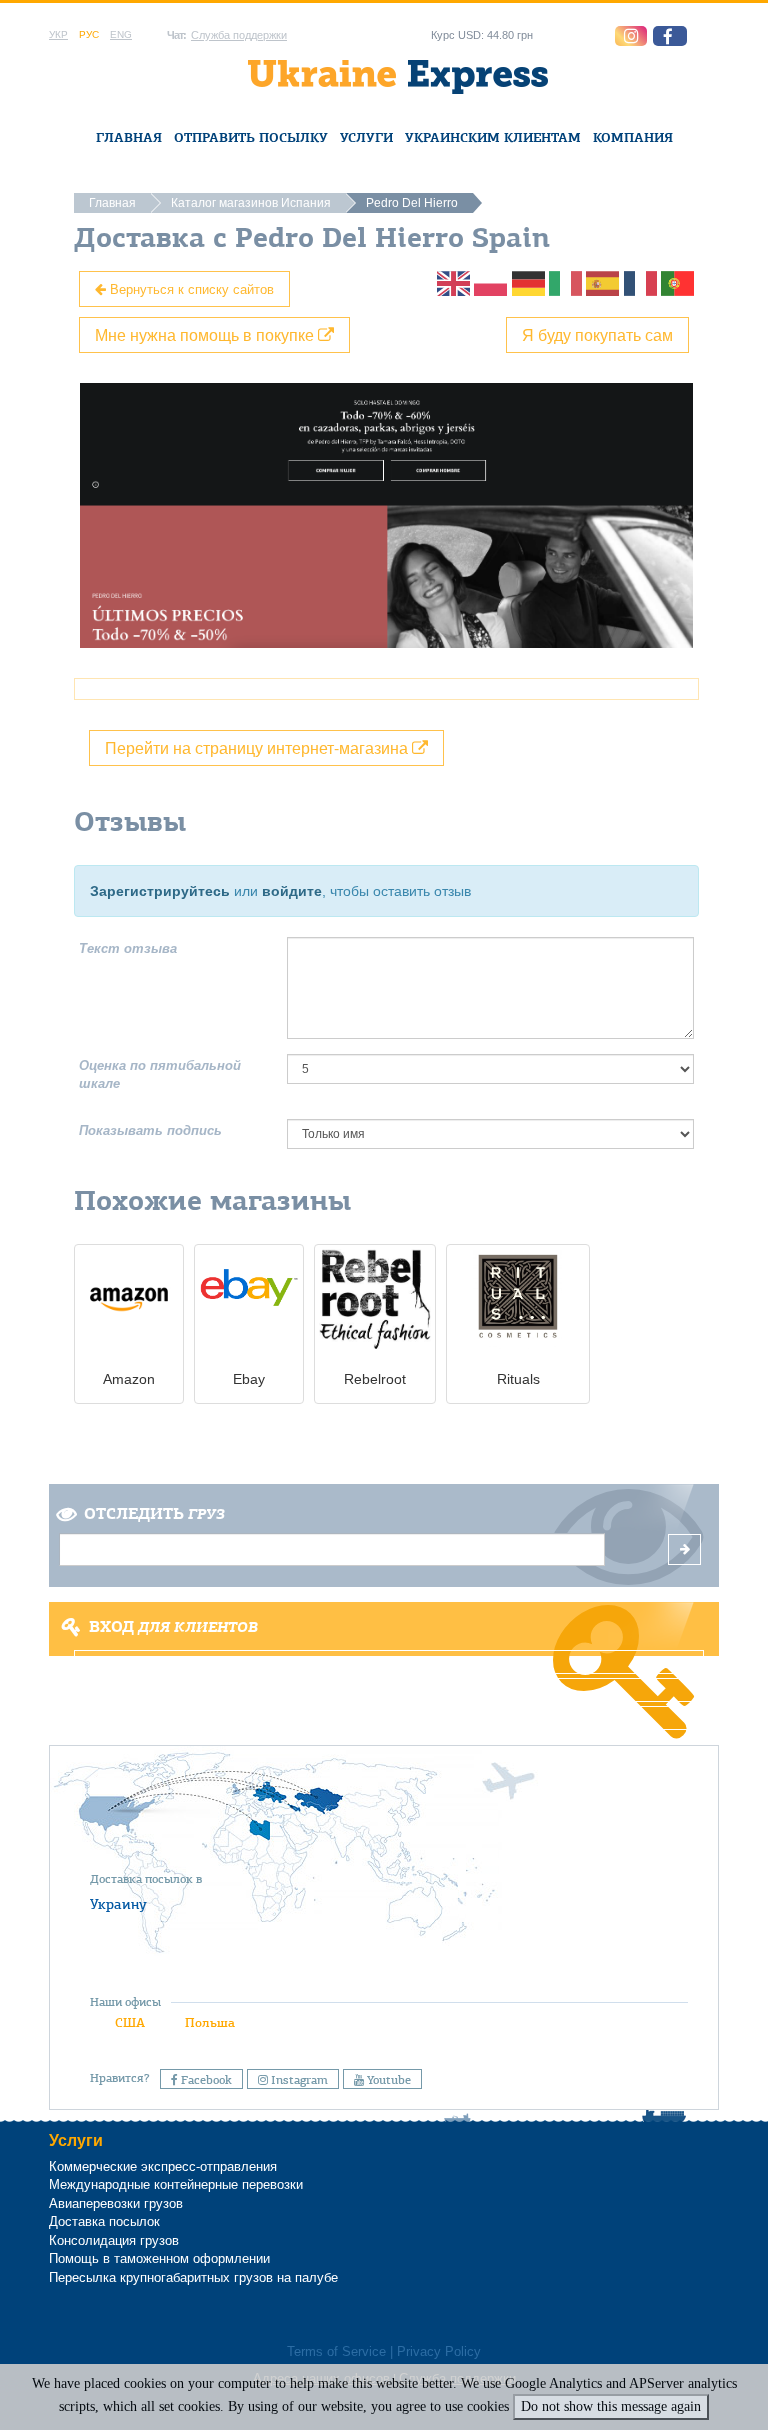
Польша (210, 2022)
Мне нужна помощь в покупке (206, 334)
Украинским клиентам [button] (493, 137)
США (130, 2022)
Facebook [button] (205, 2080)
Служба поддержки (239, 35)
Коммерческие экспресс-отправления (163, 2166)
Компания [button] (633, 137)
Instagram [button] (298, 2080)
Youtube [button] (387, 2080)
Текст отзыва (128, 948)
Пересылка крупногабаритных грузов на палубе (193, 2277)
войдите (292, 891)
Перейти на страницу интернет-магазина (258, 747)
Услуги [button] (366, 137)
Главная (129, 137)
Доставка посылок (104, 2221)
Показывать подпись (150, 1130)
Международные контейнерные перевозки (176, 2184)
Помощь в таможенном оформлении (159, 2258)
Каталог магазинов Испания (251, 203)
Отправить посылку (251, 137)
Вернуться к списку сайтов (190, 288)
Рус (89, 34)
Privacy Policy (439, 2352)
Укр (58, 34)
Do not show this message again (611, 2406)
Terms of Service (336, 2352)
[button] (670, 36)
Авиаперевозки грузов (116, 2203)
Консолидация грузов (114, 2240)
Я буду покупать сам (597, 334)
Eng (121, 34)
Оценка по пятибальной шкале (160, 1075)
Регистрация (382, 1690)
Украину (118, 1904)
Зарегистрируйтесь (160, 891)
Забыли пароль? (384, 1718)
